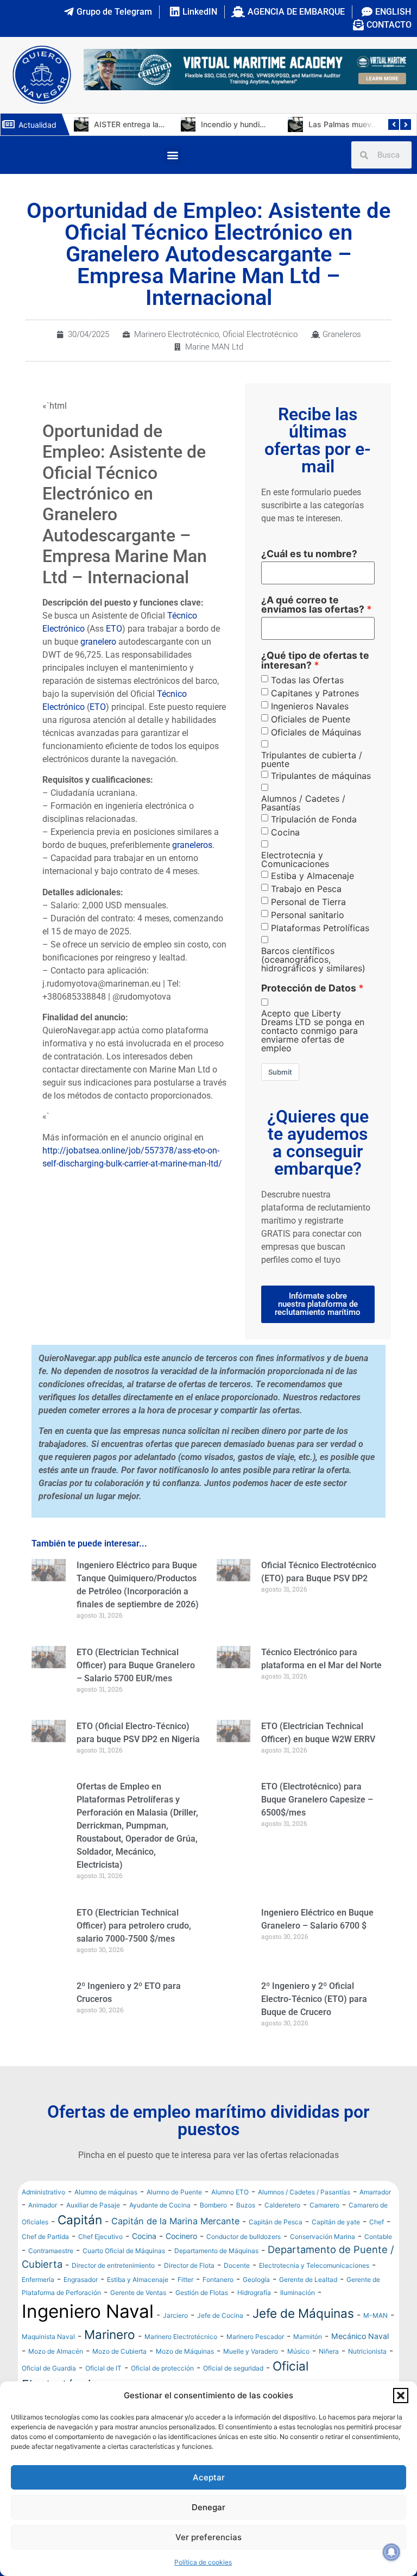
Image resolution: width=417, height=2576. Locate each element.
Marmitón (308, 2362)
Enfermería (38, 2304)
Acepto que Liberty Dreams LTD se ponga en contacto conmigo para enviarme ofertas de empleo (313, 1031)
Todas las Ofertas (307, 680)
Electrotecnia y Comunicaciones (295, 859)
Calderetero (282, 2230)
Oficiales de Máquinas (316, 732)
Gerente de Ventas (138, 2318)
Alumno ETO (230, 2217)
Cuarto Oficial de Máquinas (124, 2276)
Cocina (285, 832)
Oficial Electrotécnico (260, 334)
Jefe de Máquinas (303, 2338)
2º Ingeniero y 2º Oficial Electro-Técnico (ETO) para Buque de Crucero (314, 1999)
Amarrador (375, 2217)
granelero (98, 642)
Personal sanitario (308, 915)
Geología (256, 2304)
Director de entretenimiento (113, 2290)
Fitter (185, 2304)
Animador (43, 2230)
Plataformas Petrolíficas (320, 928)
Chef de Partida (45, 2262)
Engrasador (81, 2304)
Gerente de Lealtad (308, 2304)
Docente (237, 2290)
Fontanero (218, 2304)
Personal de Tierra (308, 902)
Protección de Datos (309, 988)
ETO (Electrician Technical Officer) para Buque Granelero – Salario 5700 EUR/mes (136, 1665)
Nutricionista (367, 2376)
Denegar (208, 2507)
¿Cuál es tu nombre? (309, 554)
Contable (378, 2262)
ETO (114, 629)
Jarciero (175, 2340)
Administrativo (43, 2217)
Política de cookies (203, 2562)
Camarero (324, 2230)
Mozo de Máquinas (185, 2376)
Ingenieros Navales (310, 706)
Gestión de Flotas (202, 2318)
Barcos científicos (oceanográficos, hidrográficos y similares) (313, 959)
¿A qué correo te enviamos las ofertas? (313, 605)
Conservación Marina (323, 2262)
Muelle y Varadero (251, 2376)
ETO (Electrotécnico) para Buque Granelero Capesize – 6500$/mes (317, 1800)
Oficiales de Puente (311, 719)
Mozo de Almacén (56, 2376)
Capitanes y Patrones (315, 693)
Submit (280, 1072)
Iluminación (298, 2318)
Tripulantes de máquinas (321, 776)
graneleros (192, 845)
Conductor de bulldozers (244, 2262)
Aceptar (209, 2477)
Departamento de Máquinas (216, 2276)
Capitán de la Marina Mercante (175, 2246)
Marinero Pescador (255, 2362)
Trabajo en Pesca (306, 889)
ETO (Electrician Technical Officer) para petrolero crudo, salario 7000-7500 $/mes (134, 1926)
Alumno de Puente (174, 2217)
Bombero (213, 2230)
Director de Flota (189, 2290)
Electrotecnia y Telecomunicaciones (314, 2290)
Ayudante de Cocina (160, 2230)
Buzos (246, 2230)
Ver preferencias (208, 2537)
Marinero (110, 2359)
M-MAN (375, 2340)
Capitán (80, 2245)
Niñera (329, 2376)
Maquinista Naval (48, 2362)
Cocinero (181, 2261)
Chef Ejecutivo (100, 2262)
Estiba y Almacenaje (312, 876)
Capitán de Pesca (276, 2247)
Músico (298, 2376)
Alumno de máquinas (106, 2217)
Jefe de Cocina (220, 2340)
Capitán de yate (336, 2247)
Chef (377, 2247)
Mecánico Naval (360, 2361)
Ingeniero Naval (88, 2336)
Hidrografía (254, 2318)
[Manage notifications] (391, 2552)
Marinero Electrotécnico (176, 334)
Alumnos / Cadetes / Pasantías (303, 803)
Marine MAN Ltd (214, 347)
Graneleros (342, 334)
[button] (401, 2396)
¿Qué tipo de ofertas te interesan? (315, 660)
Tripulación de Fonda (314, 819)
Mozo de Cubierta (119, 2376)
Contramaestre (51, 2276)
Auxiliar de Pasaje (93, 2230)
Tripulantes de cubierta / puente (312, 759)
